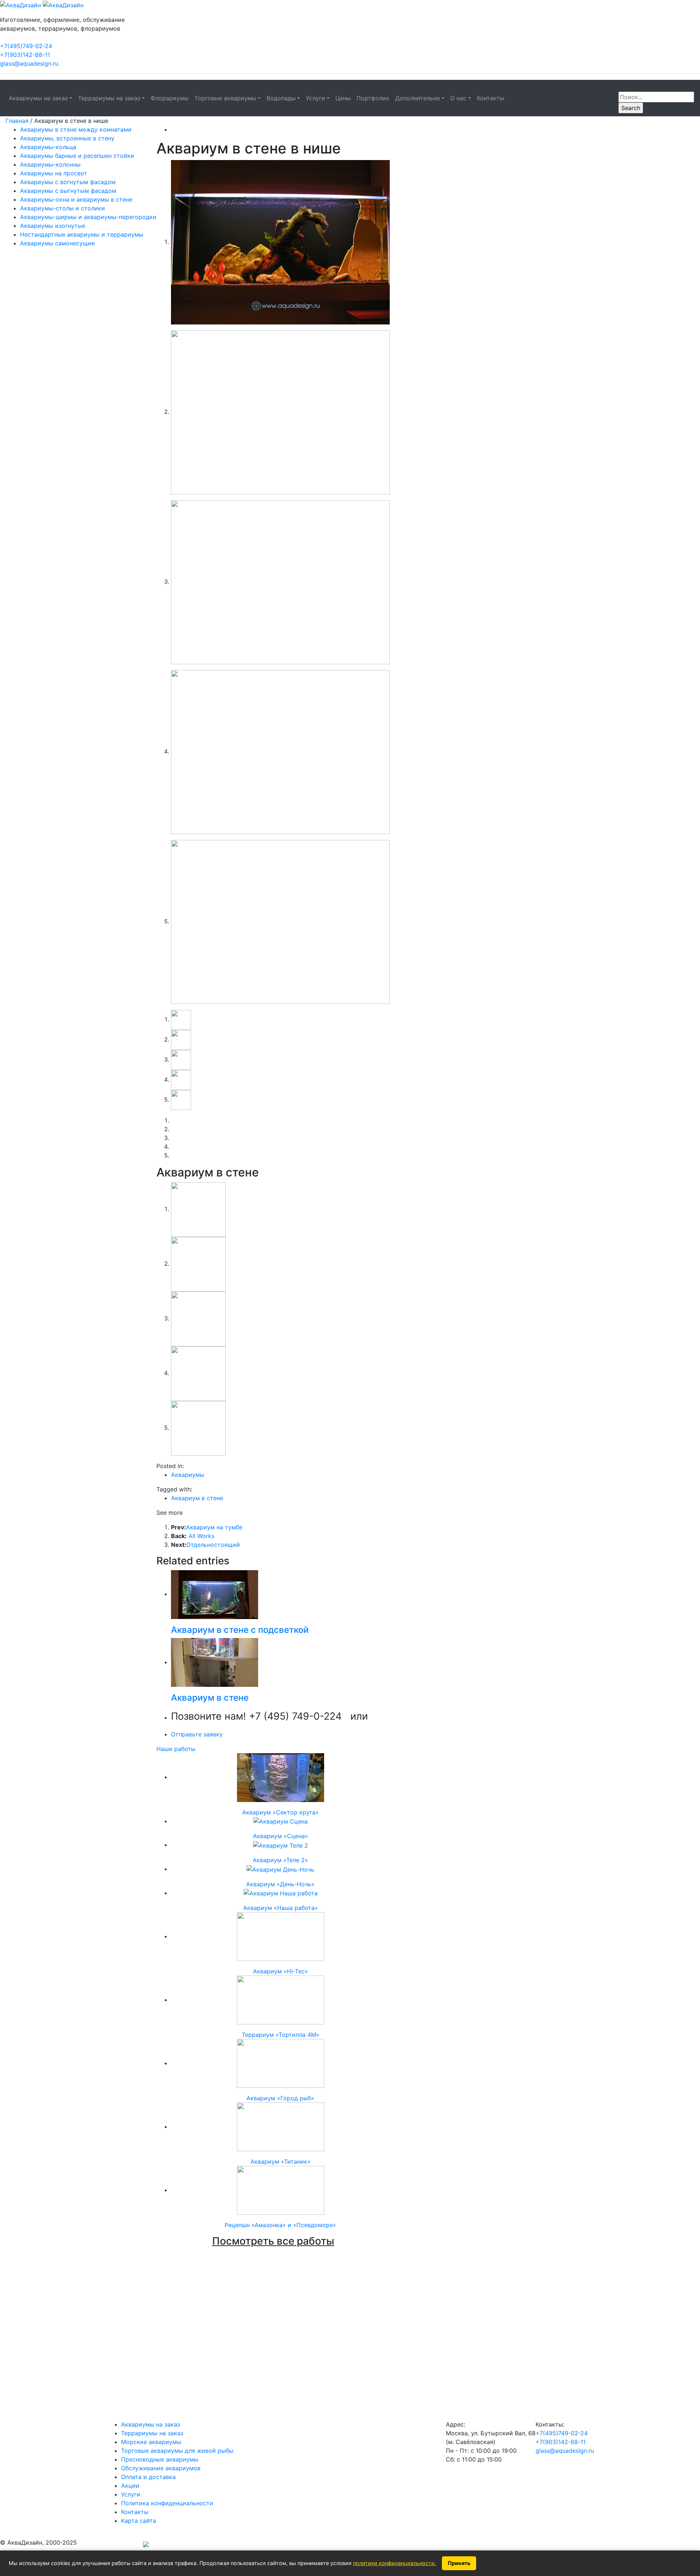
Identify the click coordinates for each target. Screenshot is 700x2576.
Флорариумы (170, 98)
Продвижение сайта (110, 2545)
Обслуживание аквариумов (161, 2468)
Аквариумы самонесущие (57, 243)
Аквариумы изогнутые (53, 226)
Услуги (131, 2494)
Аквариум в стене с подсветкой (240, 1630)
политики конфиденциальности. (394, 2563)
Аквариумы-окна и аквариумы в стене (76, 199)
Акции (130, 2486)
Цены (343, 98)
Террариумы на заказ (152, 2433)
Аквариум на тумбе (214, 1527)
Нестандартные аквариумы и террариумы (82, 234)
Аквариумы (188, 1475)
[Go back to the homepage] (42, 4)
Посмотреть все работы (273, 2241)
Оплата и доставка (148, 2477)
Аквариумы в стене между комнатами (76, 129)
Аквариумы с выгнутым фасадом (68, 191)
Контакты (491, 98)
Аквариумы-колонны (50, 164)
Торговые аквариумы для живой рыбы (177, 2451)
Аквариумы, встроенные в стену (67, 138)
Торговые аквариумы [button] (225, 98)
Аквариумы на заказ (151, 2424)
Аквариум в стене (197, 1498)
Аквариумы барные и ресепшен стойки (77, 156)
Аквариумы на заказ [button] (38, 98)
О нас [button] (458, 98)
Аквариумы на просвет (54, 173)
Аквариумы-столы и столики (63, 208)
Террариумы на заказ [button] (109, 98)
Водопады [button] (281, 98)
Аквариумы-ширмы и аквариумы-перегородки (88, 217)
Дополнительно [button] (418, 98)
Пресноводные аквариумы (160, 2459)
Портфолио (373, 98)
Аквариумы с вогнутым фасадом (68, 182)
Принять (459, 2563)
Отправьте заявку (197, 1734)
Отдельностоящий (213, 1545)
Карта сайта (139, 2521)
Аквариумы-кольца (48, 147)
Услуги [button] (316, 98)
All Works (201, 1536)
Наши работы (176, 1749)
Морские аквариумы (151, 2442)
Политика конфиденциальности (167, 2503)
